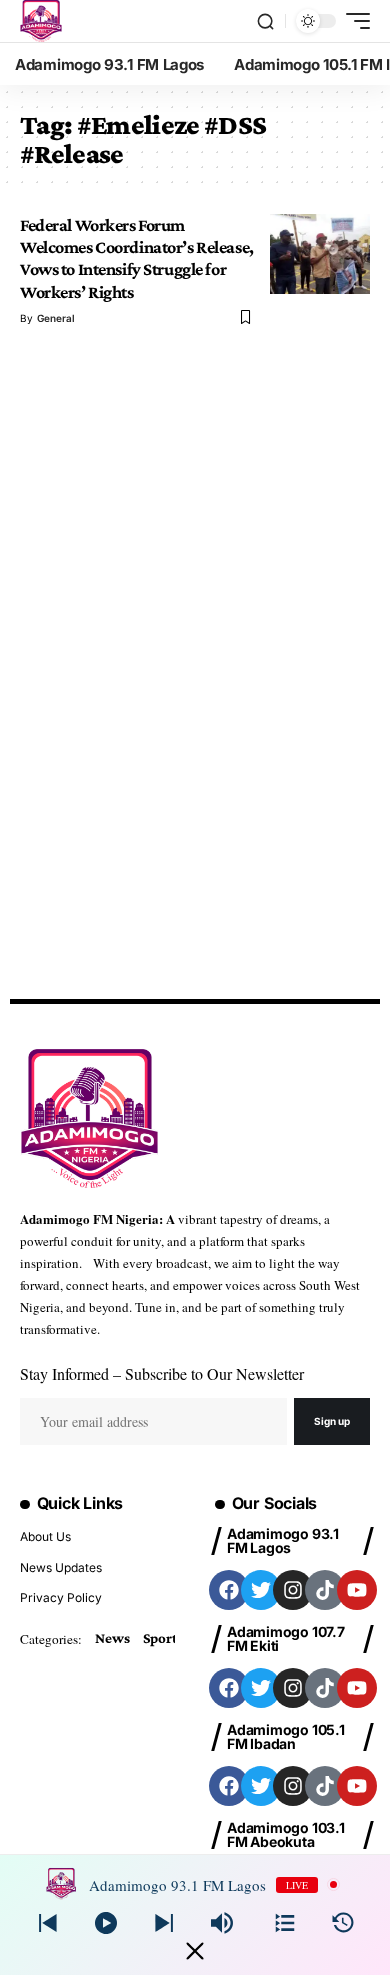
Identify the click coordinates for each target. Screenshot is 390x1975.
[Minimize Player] (195, 1951)
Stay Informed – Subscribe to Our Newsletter (162, 1373)
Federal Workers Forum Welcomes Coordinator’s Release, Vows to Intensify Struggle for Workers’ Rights (137, 258)
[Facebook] (229, 1590)
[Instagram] (293, 1590)
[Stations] (285, 1923)
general (56, 318)
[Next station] (48, 1923)
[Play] (106, 1923)
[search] (265, 21)
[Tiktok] (325, 1590)
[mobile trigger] (353, 21)
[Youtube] (357, 1590)
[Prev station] (164, 1923)
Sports (163, 1638)
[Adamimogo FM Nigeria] (41, 21)
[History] (343, 1923)
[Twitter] (261, 1590)
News (112, 1638)
